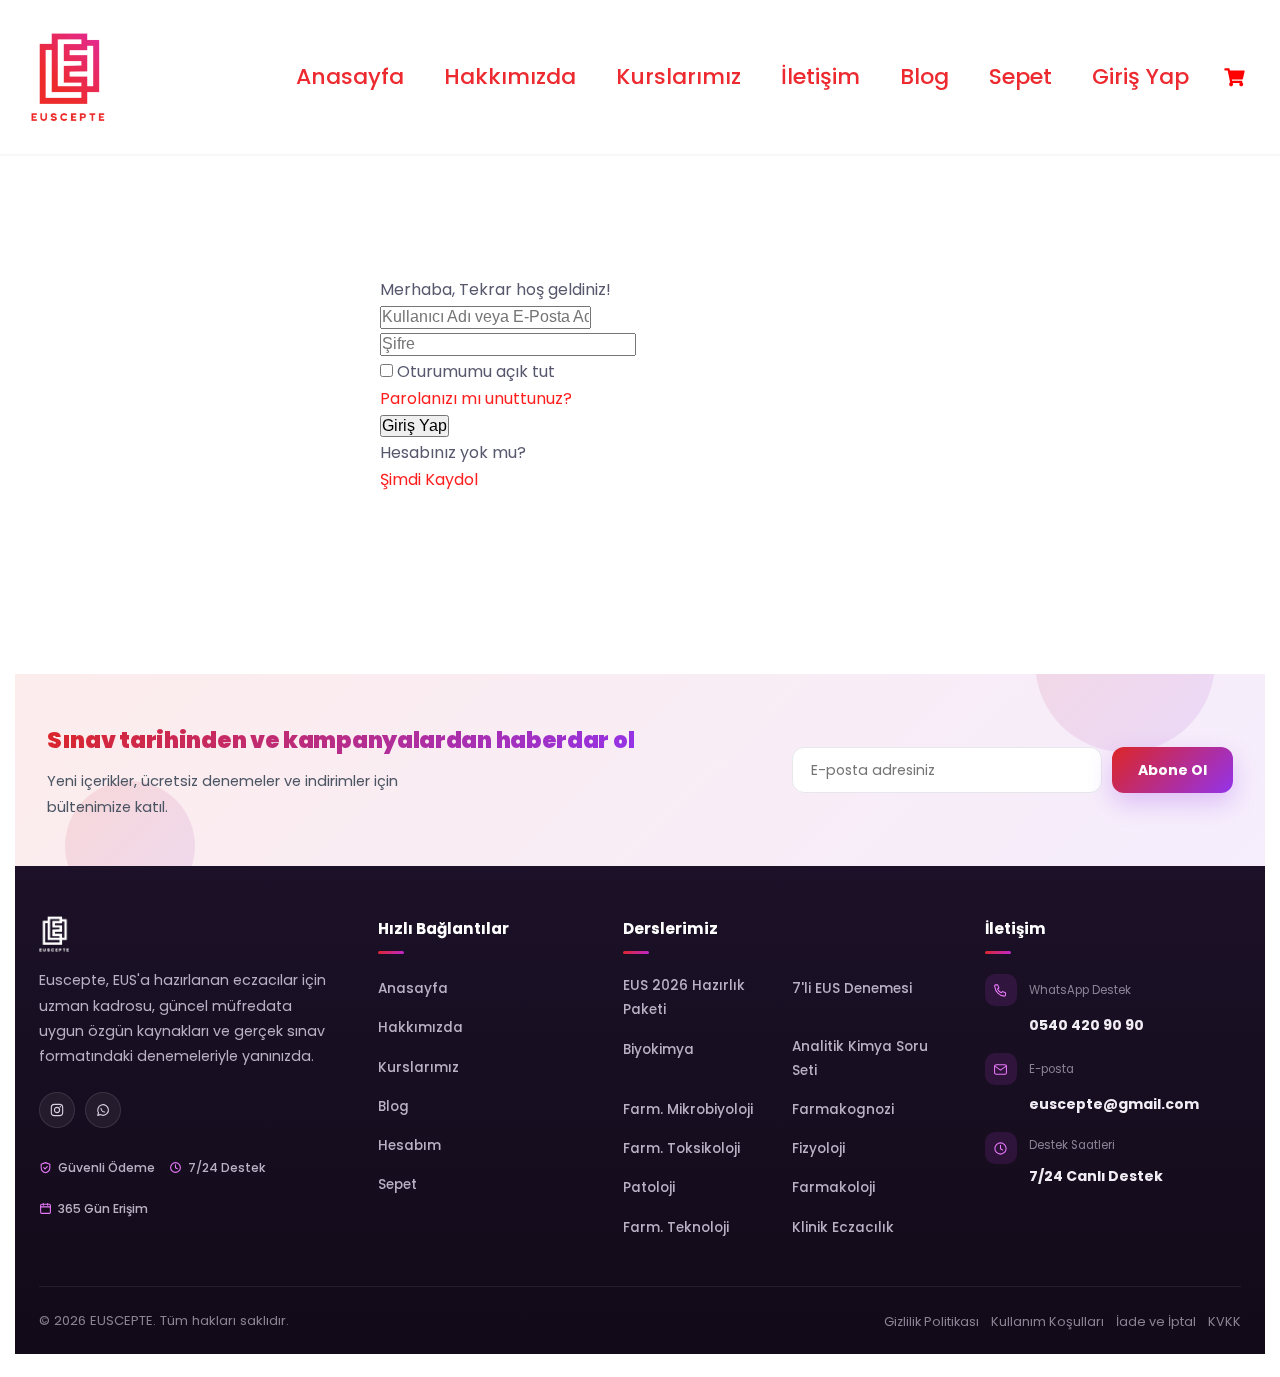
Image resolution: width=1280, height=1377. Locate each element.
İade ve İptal (1156, 1321)
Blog (924, 76)
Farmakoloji (833, 1187)
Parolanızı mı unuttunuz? (476, 398)
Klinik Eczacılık (843, 1227)
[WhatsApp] (103, 1110)
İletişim (820, 76)
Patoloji (649, 1187)
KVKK (1224, 1321)
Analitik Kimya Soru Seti (860, 1058)
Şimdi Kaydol (429, 479)
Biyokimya (658, 1049)
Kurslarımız (678, 76)
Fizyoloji (818, 1148)
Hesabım (409, 1145)
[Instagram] (57, 1110)
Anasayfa (350, 76)
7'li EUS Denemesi (852, 988)
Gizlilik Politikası (931, 1321)
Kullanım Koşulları (1047, 1321)
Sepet (1020, 76)
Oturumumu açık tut (476, 371)
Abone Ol (1172, 770)
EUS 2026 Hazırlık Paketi (684, 997)
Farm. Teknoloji (676, 1227)
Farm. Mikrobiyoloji (688, 1109)
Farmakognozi (843, 1109)
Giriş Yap (1140, 76)
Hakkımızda (510, 76)
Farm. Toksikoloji (681, 1148)
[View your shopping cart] (1237, 77)
